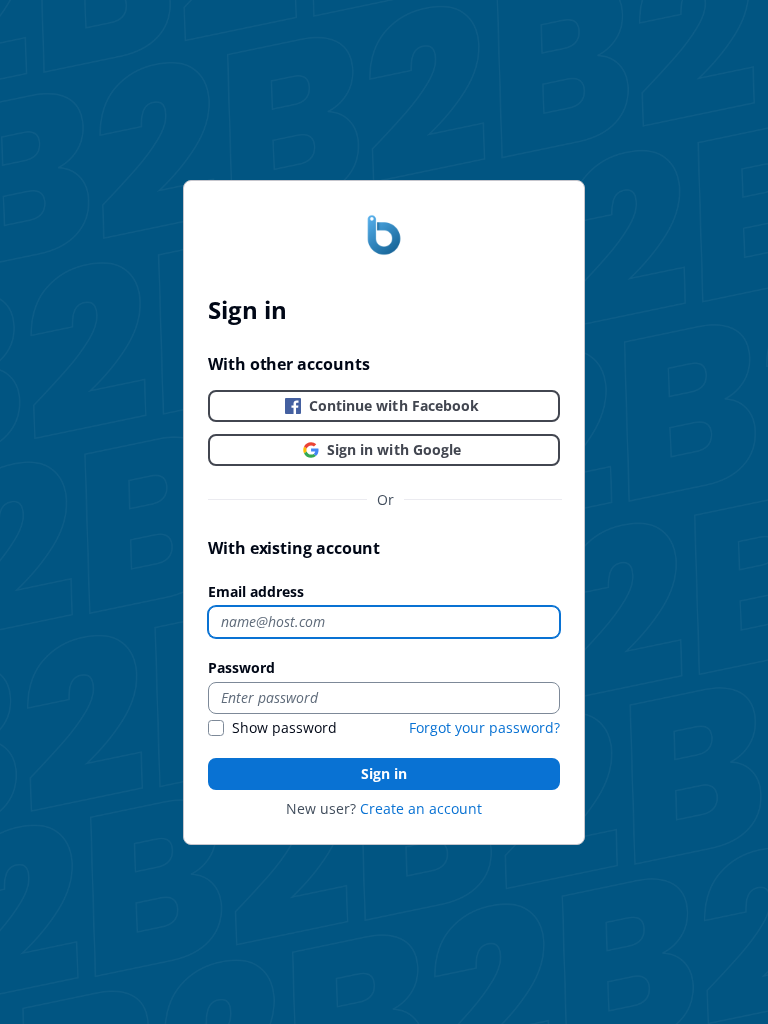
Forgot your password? (484, 727)
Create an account (421, 808)
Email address (256, 591)
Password (241, 667)
